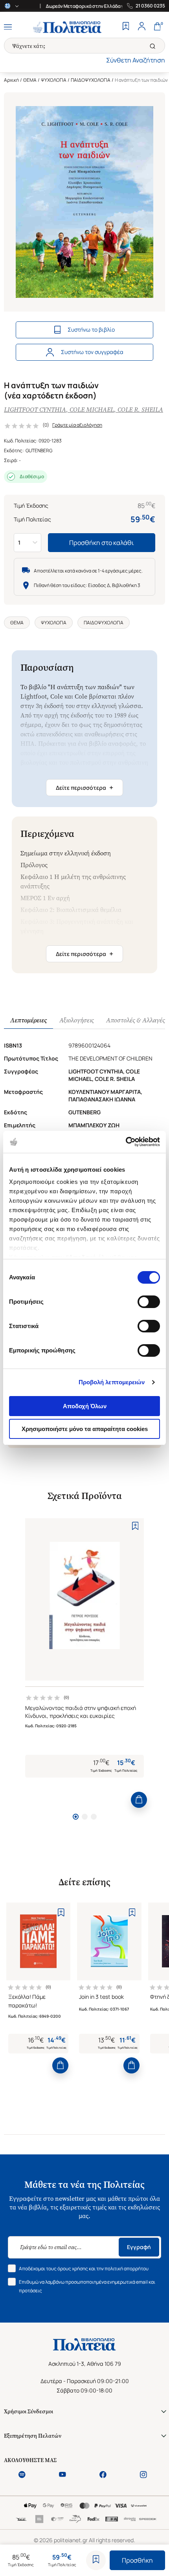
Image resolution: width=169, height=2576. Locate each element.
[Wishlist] (126, 27)
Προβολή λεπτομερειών (112, 1382)
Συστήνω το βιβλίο (91, 329)
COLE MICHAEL (92, 410)
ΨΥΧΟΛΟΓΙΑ (54, 80)
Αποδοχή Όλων (85, 1406)
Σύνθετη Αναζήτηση (136, 60)
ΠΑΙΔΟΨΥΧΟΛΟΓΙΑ (91, 80)
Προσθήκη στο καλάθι (102, 543)
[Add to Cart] (139, 1800)
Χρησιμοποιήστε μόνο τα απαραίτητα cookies (85, 1429)
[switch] (149, 1302)
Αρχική (11, 80)
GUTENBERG (39, 450)
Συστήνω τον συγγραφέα (92, 352)
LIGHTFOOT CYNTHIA (35, 410)
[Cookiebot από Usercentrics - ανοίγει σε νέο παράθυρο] (126, 1142)
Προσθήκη (137, 2560)
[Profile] (141, 27)
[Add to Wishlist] (96, 2560)
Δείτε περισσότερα (84, 787)
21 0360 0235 (150, 6)
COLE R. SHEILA (140, 410)
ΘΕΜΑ (30, 80)
